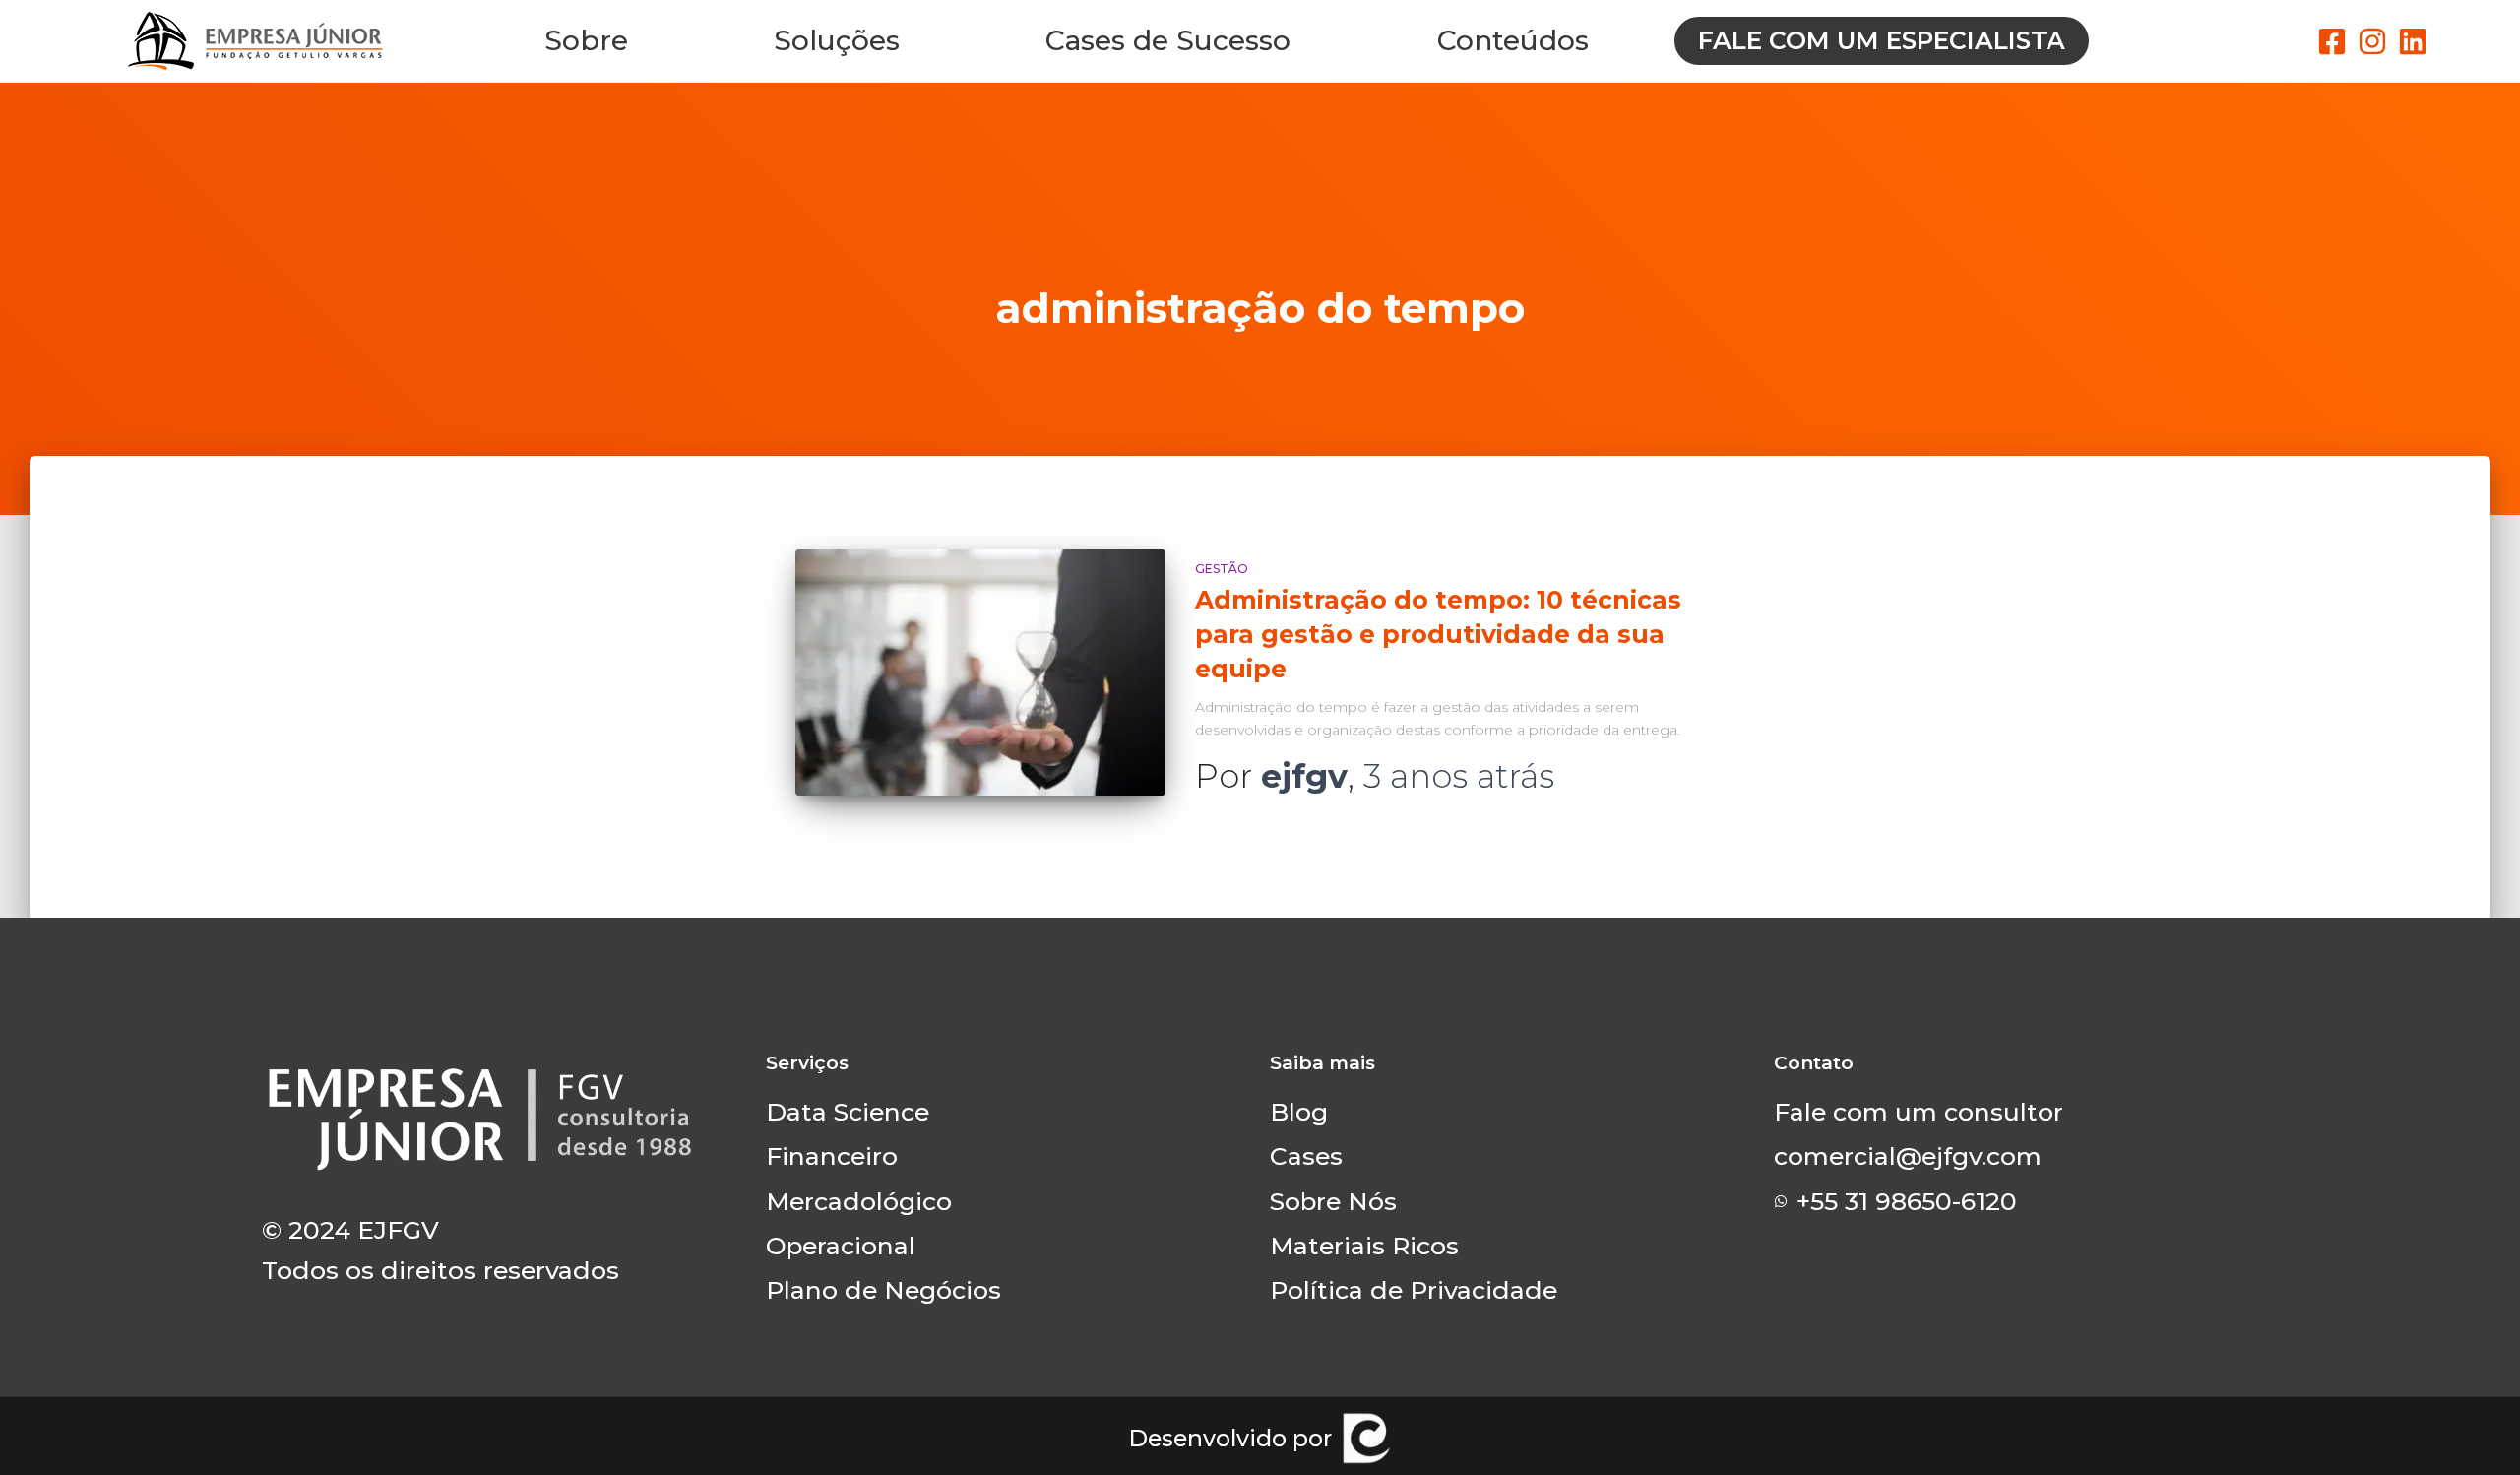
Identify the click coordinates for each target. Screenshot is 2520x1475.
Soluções (837, 40)
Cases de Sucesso (1168, 40)
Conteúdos (1513, 40)
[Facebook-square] (2332, 41)
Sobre (586, 40)
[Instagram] (2372, 41)
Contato (1814, 1063)
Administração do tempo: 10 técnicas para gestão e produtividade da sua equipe (1438, 634)
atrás (1459, 776)
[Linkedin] (2413, 41)
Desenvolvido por (1230, 1438)
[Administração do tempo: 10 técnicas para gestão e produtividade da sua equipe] (980, 673)
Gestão (1222, 569)
